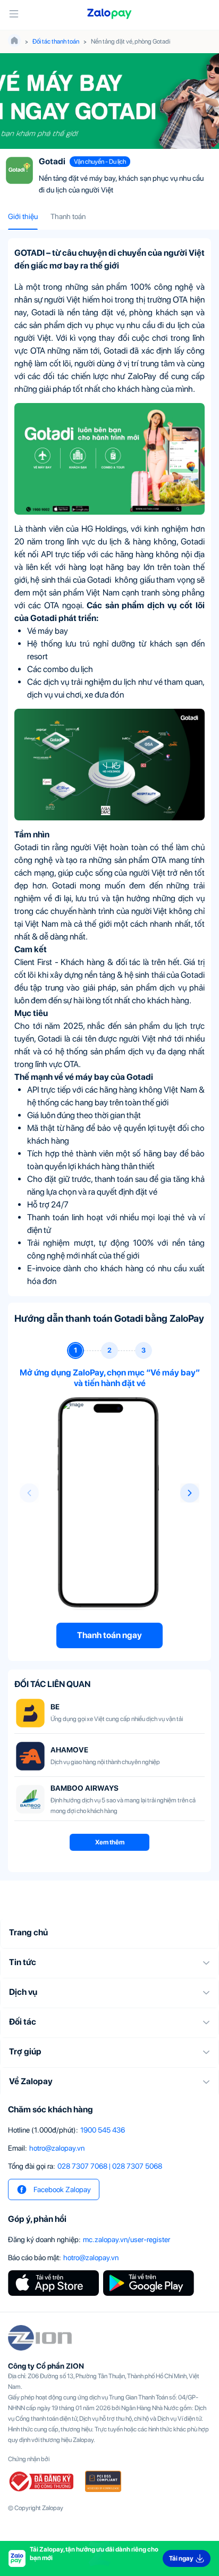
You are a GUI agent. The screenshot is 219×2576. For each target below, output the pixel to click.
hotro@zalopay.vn (57, 2148)
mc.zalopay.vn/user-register (127, 2239)
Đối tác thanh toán (56, 41)
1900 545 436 (103, 2130)
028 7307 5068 (137, 2166)
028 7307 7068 (82, 2166)
